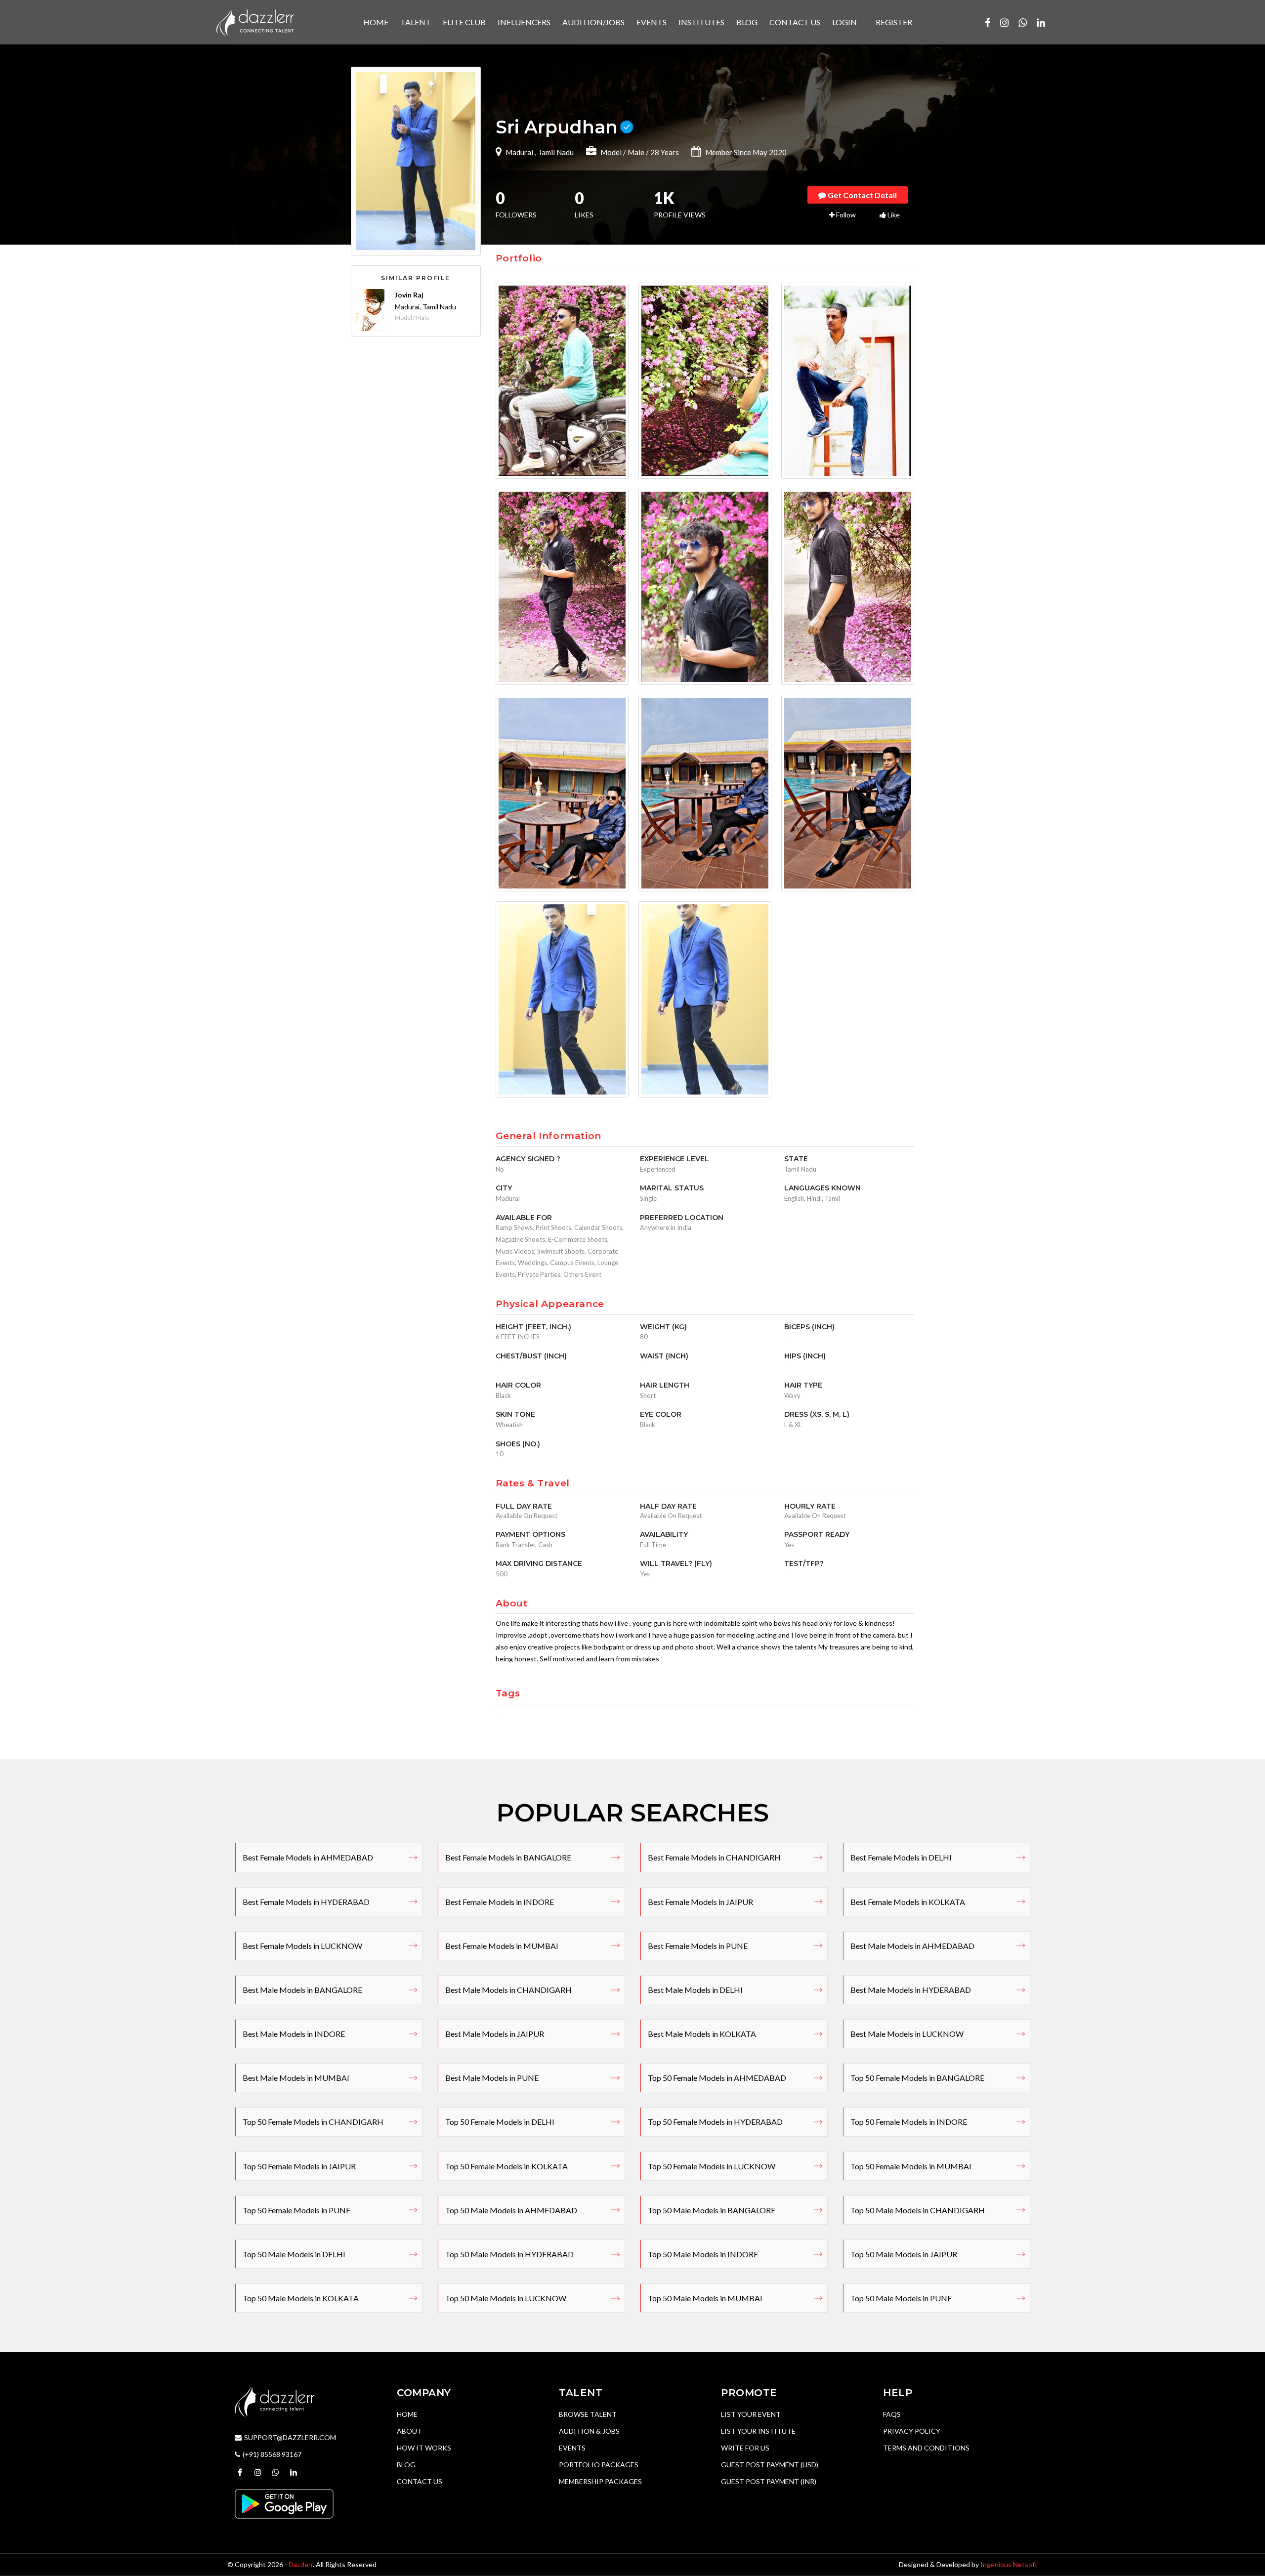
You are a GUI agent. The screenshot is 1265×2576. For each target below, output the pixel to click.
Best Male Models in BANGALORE (302, 1990)
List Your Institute (758, 2431)
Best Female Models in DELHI (901, 1857)
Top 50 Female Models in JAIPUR (299, 2166)
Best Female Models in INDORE (500, 1902)
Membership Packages (600, 2481)
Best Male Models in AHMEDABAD (912, 1946)
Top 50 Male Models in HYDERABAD (509, 2254)
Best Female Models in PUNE (698, 1946)
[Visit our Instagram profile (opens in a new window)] (1004, 22)
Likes (584, 206)
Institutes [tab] (701, 22)
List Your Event (751, 2414)
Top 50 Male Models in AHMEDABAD (511, 2210)
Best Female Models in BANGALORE (508, 1857)
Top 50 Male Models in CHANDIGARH (918, 2210)
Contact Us (420, 2481)
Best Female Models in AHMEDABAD (308, 1857)
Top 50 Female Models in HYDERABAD (715, 2122)
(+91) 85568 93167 (272, 2454)
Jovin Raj (409, 295)
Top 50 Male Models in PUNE (901, 2298)
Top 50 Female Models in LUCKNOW (712, 2166)
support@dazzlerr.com (290, 2437)
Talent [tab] (416, 22)
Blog (406, 2465)
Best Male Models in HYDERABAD (911, 1990)
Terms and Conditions (926, 2448)
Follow (845, 215)
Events (572, 2448)
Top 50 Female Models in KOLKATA (506, 2166)
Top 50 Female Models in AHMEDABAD (717, 2078)
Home (407, 2414)
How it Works (424, 2448)
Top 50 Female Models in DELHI (500, 2122)
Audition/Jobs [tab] (593, 22)
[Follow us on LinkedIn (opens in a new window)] (1041, 22)
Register (894, 22)
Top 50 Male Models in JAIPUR (904, 2254)
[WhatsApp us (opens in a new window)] (1023, 22)
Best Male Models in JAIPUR (495, 2034)
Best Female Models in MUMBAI (502, 1946)
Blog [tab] (747, 22)
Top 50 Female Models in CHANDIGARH (313, 2122)
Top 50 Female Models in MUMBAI (911, 2166)
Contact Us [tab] (795, 22)
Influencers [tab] (524, 22)
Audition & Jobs (589, 2431)
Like (893, 215)
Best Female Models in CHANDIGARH (714, 1857)
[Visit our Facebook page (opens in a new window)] (988, 22)
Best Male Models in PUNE (492, 2078)
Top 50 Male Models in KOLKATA (301, 2298)
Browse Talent (588, 2414)
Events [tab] (652, 22)
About (409, 2431)
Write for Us (745, 2448)
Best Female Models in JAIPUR (700, 1902)
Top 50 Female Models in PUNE (296, 2210)
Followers (516, 206)
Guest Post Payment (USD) (770, 2465)
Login (844, 22)
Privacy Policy (912, 2431)
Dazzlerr (301, 2564)
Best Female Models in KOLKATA (908, 1902)
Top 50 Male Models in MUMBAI (705, 2298)
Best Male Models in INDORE (294, 2034)
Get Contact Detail (862, 195)
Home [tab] (376, 22)
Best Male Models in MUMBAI (296, 2078)
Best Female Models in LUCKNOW (302, 1946)
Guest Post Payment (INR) (769, 2481)
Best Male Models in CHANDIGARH (508, 1990)
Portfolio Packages (599, 2465)
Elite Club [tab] (464, 22)
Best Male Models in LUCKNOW (907, 2034)
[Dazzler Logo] (255, 21)
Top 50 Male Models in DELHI (294, 2254)
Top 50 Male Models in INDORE (703, 2254)
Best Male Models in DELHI (695, 1990)
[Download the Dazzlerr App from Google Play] (284, 2503)
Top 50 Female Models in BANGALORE (917, 2078)
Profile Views (680, 206)
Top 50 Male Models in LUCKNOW (506, 2298)
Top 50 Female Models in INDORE (909, 2122)
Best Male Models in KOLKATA (702, 2034)
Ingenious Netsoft (1009, 2564)
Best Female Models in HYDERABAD (306, 1902)
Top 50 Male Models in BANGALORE (712, 2210)
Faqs (892, 2414)
